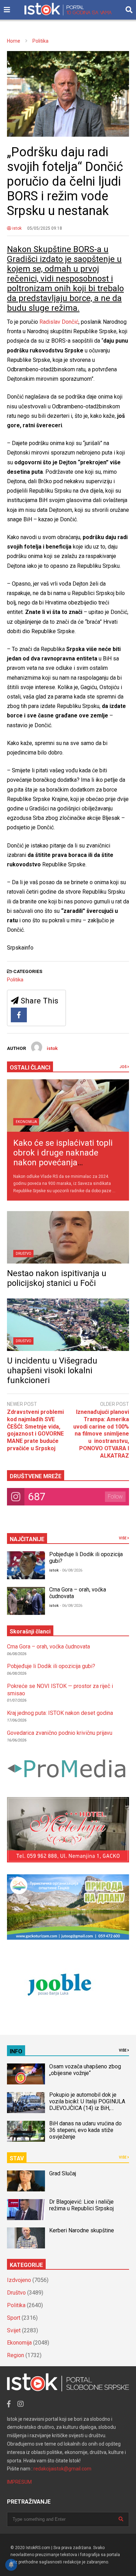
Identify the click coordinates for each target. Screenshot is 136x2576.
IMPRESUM (19, 2482)
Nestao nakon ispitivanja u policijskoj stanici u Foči (57, 1278)
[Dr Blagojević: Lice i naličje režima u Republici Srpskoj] (26, 2210)
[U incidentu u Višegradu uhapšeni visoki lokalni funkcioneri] (68, 1325)
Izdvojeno (19, 2280)
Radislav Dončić (59, 322)
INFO (16, 2051)
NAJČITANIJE (27, 1539)
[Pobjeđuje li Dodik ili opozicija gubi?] (26, 1565)
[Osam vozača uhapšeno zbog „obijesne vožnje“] (26, 2074)
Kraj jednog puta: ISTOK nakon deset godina (60, 1713)
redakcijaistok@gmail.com (62, 2469)
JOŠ (123, 1067)
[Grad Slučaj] (26, 2181)
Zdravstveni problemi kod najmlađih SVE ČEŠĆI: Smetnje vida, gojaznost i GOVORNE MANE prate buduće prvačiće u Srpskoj (35, 1430)
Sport (14, 2318)
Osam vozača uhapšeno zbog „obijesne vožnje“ (85, 2070)
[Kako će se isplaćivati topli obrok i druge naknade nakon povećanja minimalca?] (68, 1105)
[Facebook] (19, 1015)
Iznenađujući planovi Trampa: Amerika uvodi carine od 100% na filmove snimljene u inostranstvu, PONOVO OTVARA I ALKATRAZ (101, 1434)
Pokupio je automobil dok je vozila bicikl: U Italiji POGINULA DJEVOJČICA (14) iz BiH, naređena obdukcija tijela (87, 2105)
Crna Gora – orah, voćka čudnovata (48, 1647)
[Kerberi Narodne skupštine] (26, 2238)
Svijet (14, 2330)
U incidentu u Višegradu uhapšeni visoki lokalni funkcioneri (52, 1371)
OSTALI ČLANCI (30, 1068)
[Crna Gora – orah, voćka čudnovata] (26, 1601)
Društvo (24, 1254)
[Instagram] (21, 2404)
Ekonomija (26, 1122)
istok (16, 228)
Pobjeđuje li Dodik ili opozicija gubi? (51, 1666)
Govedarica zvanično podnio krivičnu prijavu (60, 1733)
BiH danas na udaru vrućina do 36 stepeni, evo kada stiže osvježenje (85, 2130)
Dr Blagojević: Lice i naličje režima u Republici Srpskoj (82, 2205)
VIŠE (123, 1538)
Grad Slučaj (63, 2173)
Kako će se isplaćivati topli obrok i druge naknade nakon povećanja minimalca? (63, 1158)
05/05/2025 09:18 (45, 228)
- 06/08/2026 (71, 1570)
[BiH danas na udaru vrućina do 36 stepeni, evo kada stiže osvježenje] (26, 2131)
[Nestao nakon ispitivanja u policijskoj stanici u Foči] (68, 1237)
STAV (17, 2158)
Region (16, 2355)
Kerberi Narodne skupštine (82, 2230)
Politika (15, 980)
